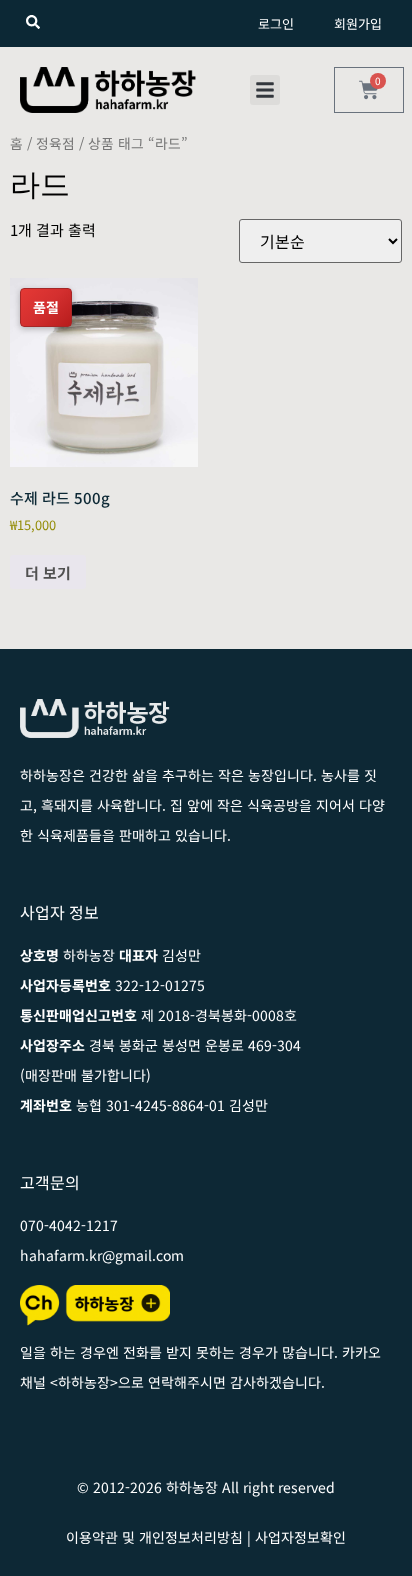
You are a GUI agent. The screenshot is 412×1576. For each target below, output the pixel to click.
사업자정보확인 (300, 1537)
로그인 (276, 23)
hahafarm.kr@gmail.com (102, 1255)
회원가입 (358, 23)
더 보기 (48, 572)
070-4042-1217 (69, 1225)
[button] (265, 90)
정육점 (55, 143)
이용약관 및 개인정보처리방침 (154, 1537)
